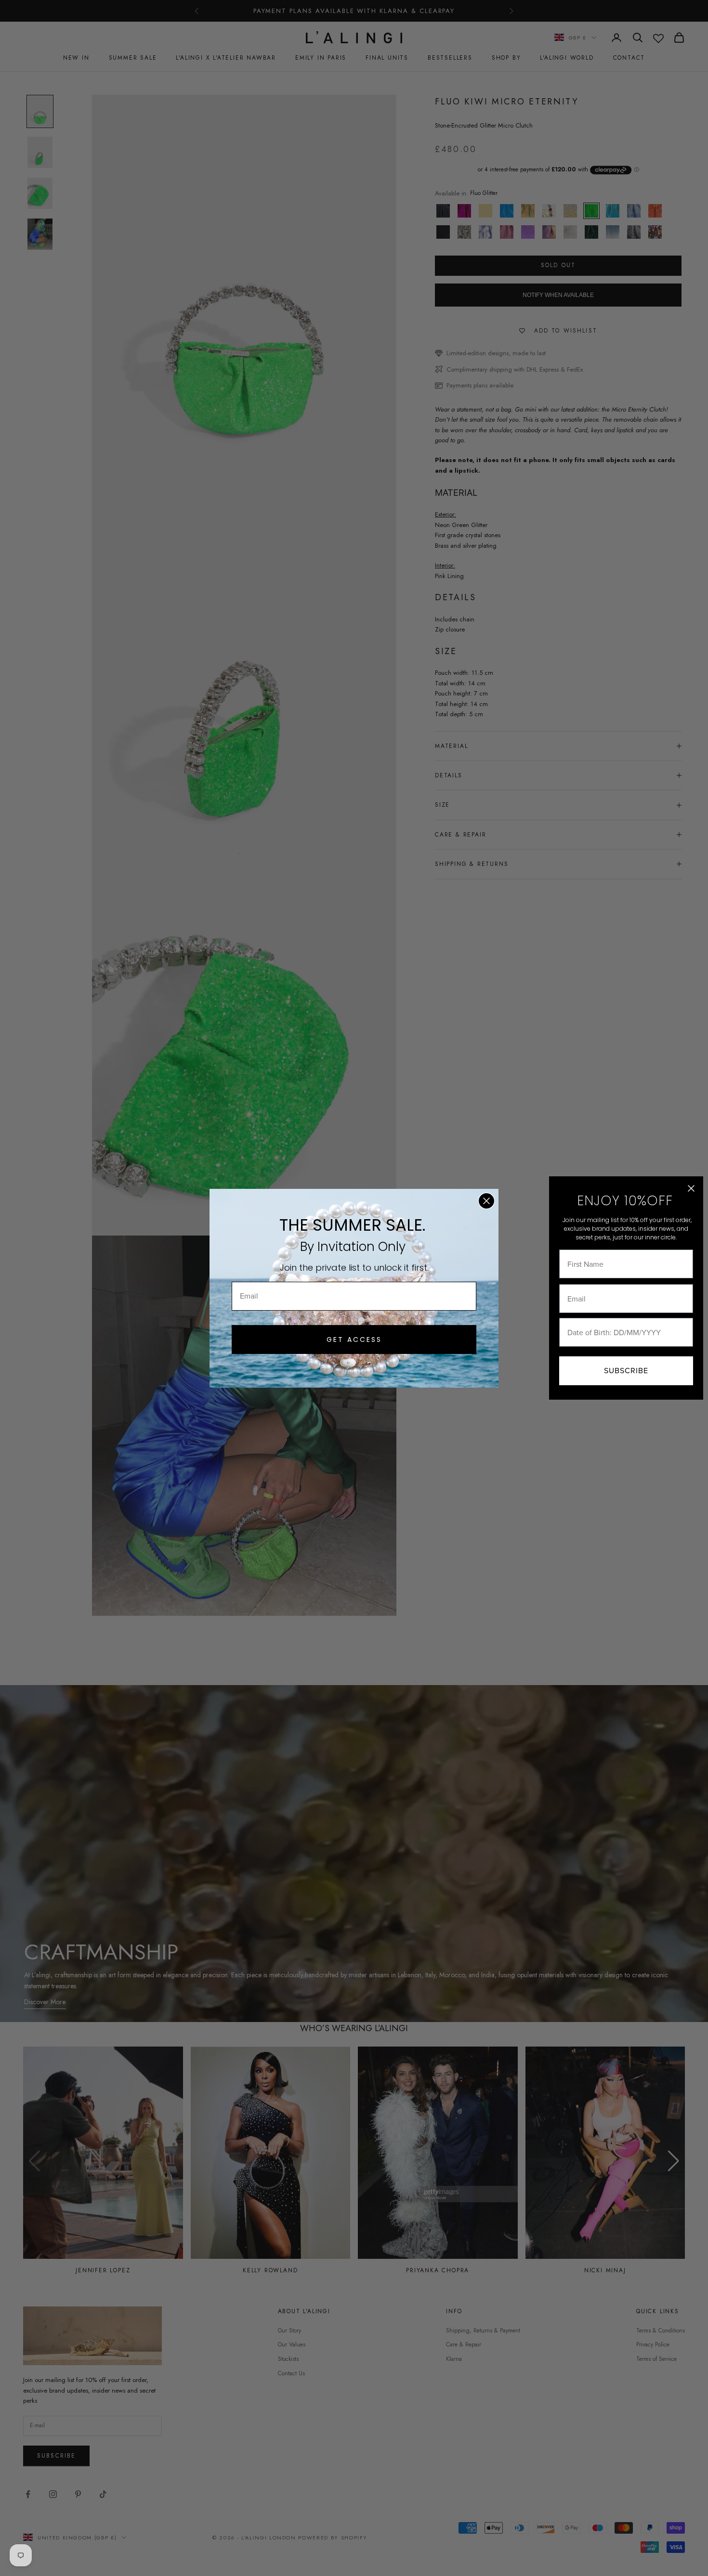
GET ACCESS (354, 1340)
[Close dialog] (486, 1201)
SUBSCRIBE (626, 1371)
